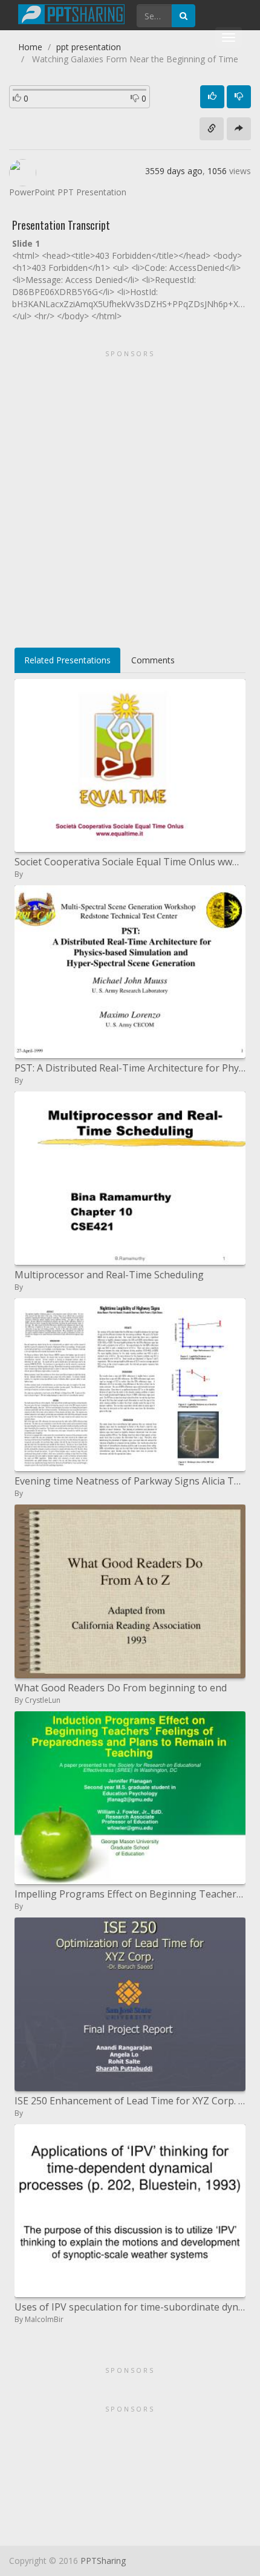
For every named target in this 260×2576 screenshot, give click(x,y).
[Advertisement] (130, 495)
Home (30, 47)
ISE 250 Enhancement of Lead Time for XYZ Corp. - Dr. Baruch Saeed (130, 2101)
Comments (153, 660)
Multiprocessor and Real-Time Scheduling (109, 1275)
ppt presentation (89, 47)
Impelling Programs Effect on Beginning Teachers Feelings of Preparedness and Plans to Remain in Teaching (130, 1894)
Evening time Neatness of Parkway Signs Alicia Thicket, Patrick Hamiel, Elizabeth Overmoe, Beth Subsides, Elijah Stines (130, 1481)
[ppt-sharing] (71, 13)
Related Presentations (67, 660)
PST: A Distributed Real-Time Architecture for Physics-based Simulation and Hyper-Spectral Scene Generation (130, 1068)
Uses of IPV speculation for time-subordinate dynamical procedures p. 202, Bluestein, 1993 (130, 2307)
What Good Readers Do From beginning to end (121, 1688)
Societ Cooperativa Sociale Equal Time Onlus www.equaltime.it (130, 862)
